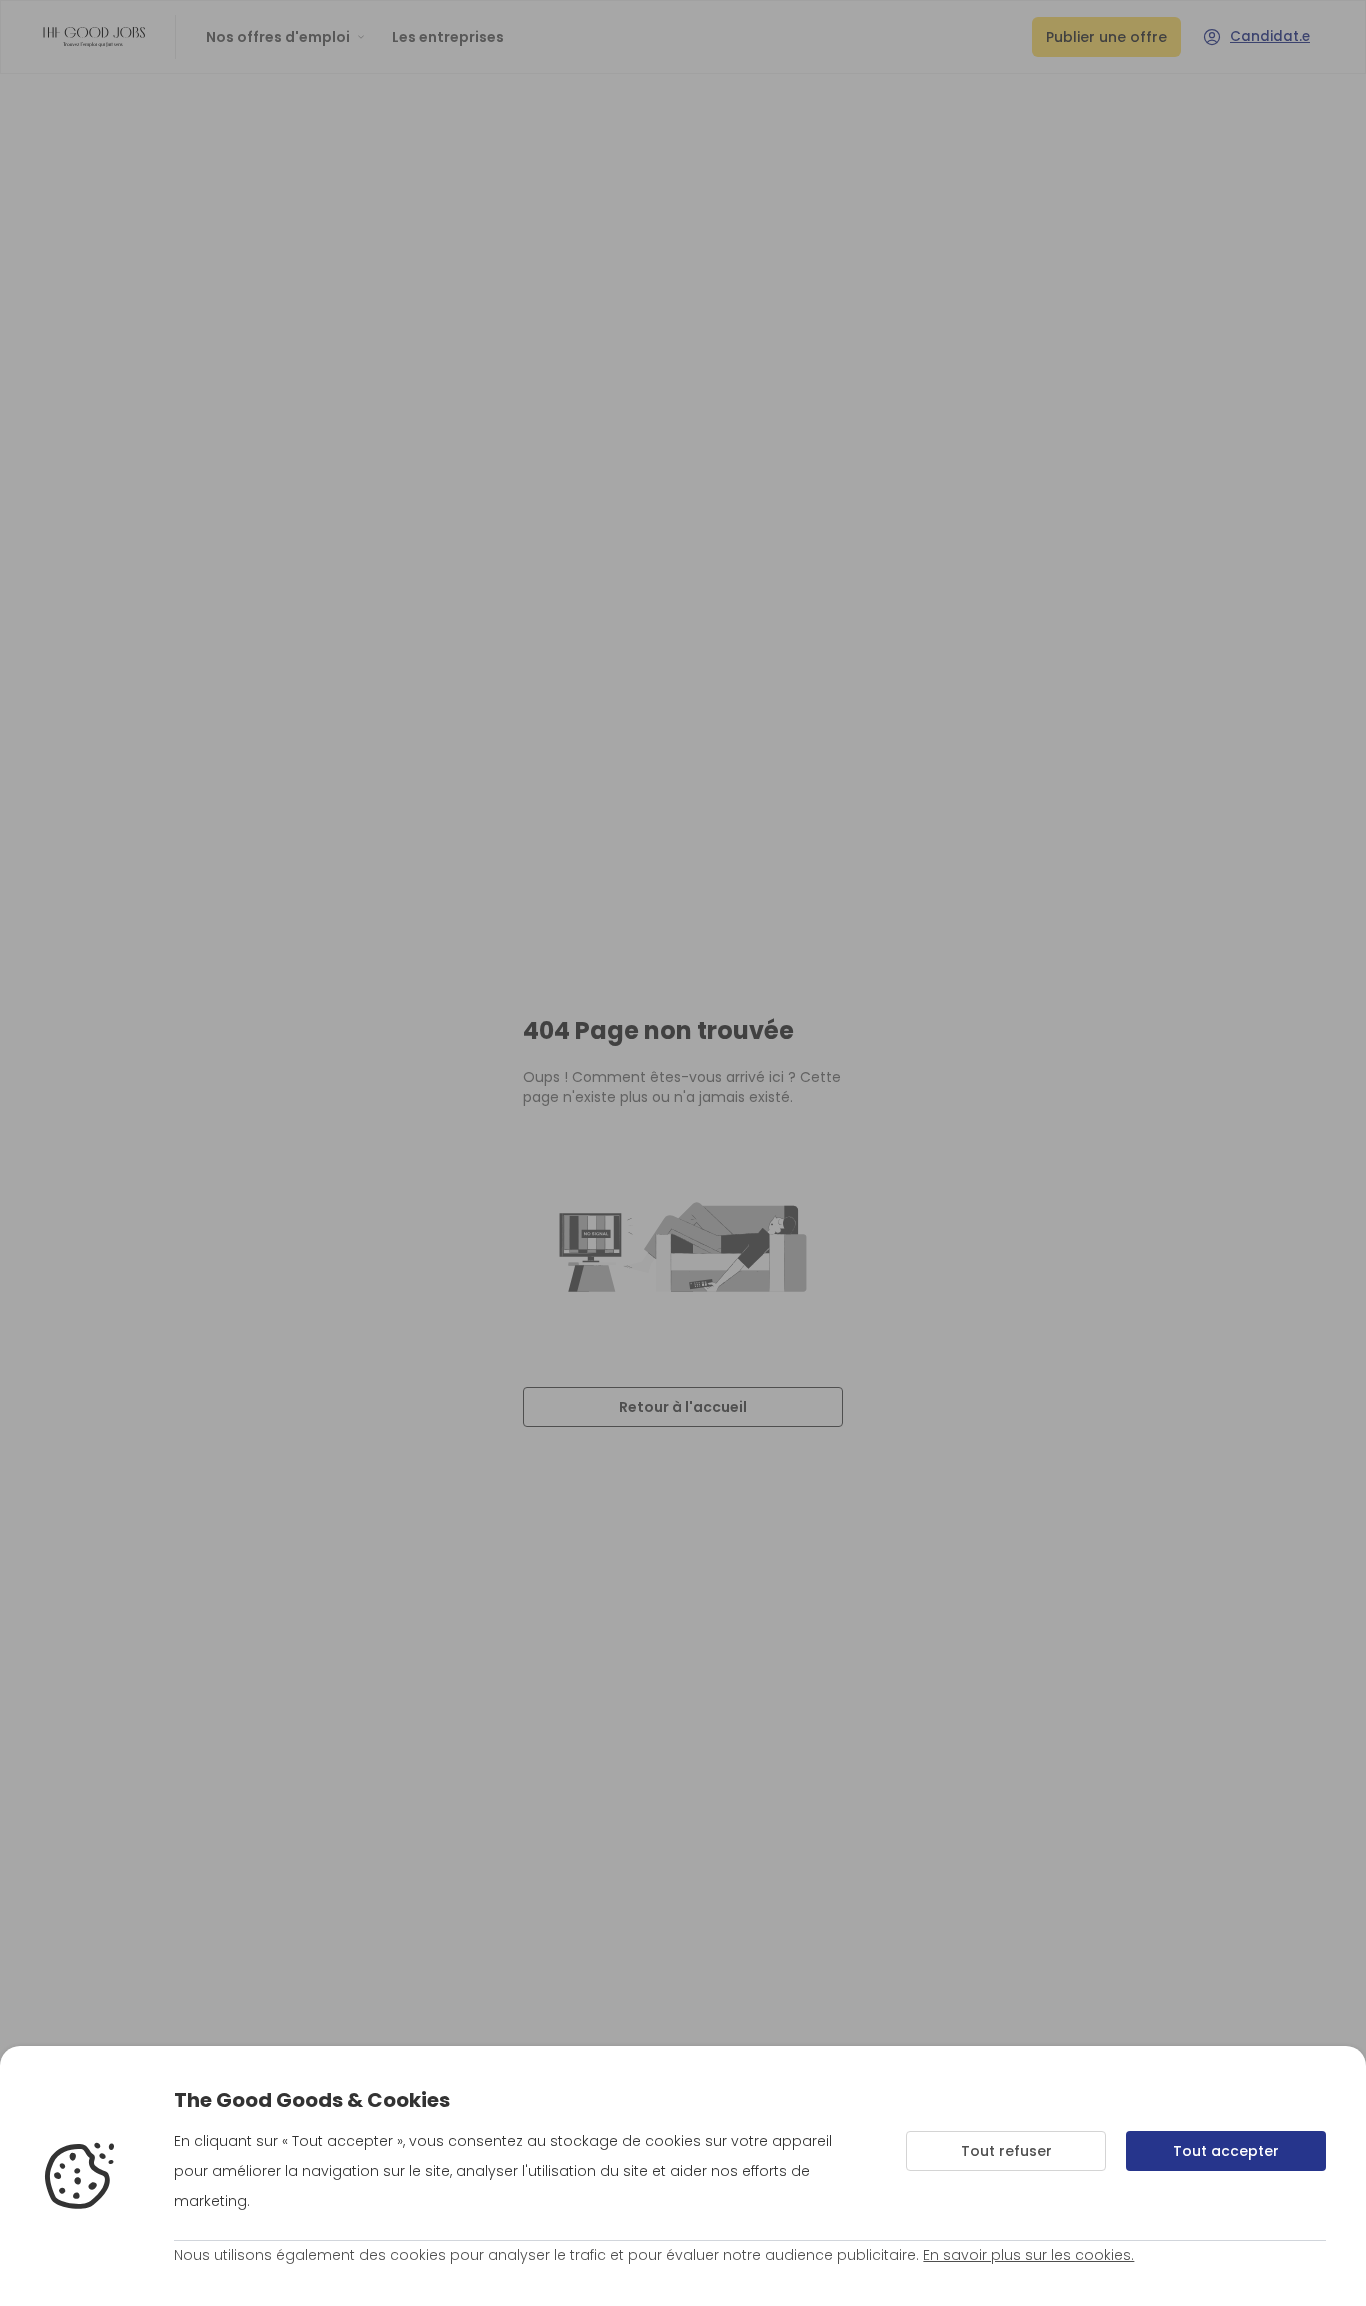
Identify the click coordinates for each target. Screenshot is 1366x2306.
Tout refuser (1006, 2151)
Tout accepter (1226, 2151)
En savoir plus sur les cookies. (1028, 2255)
